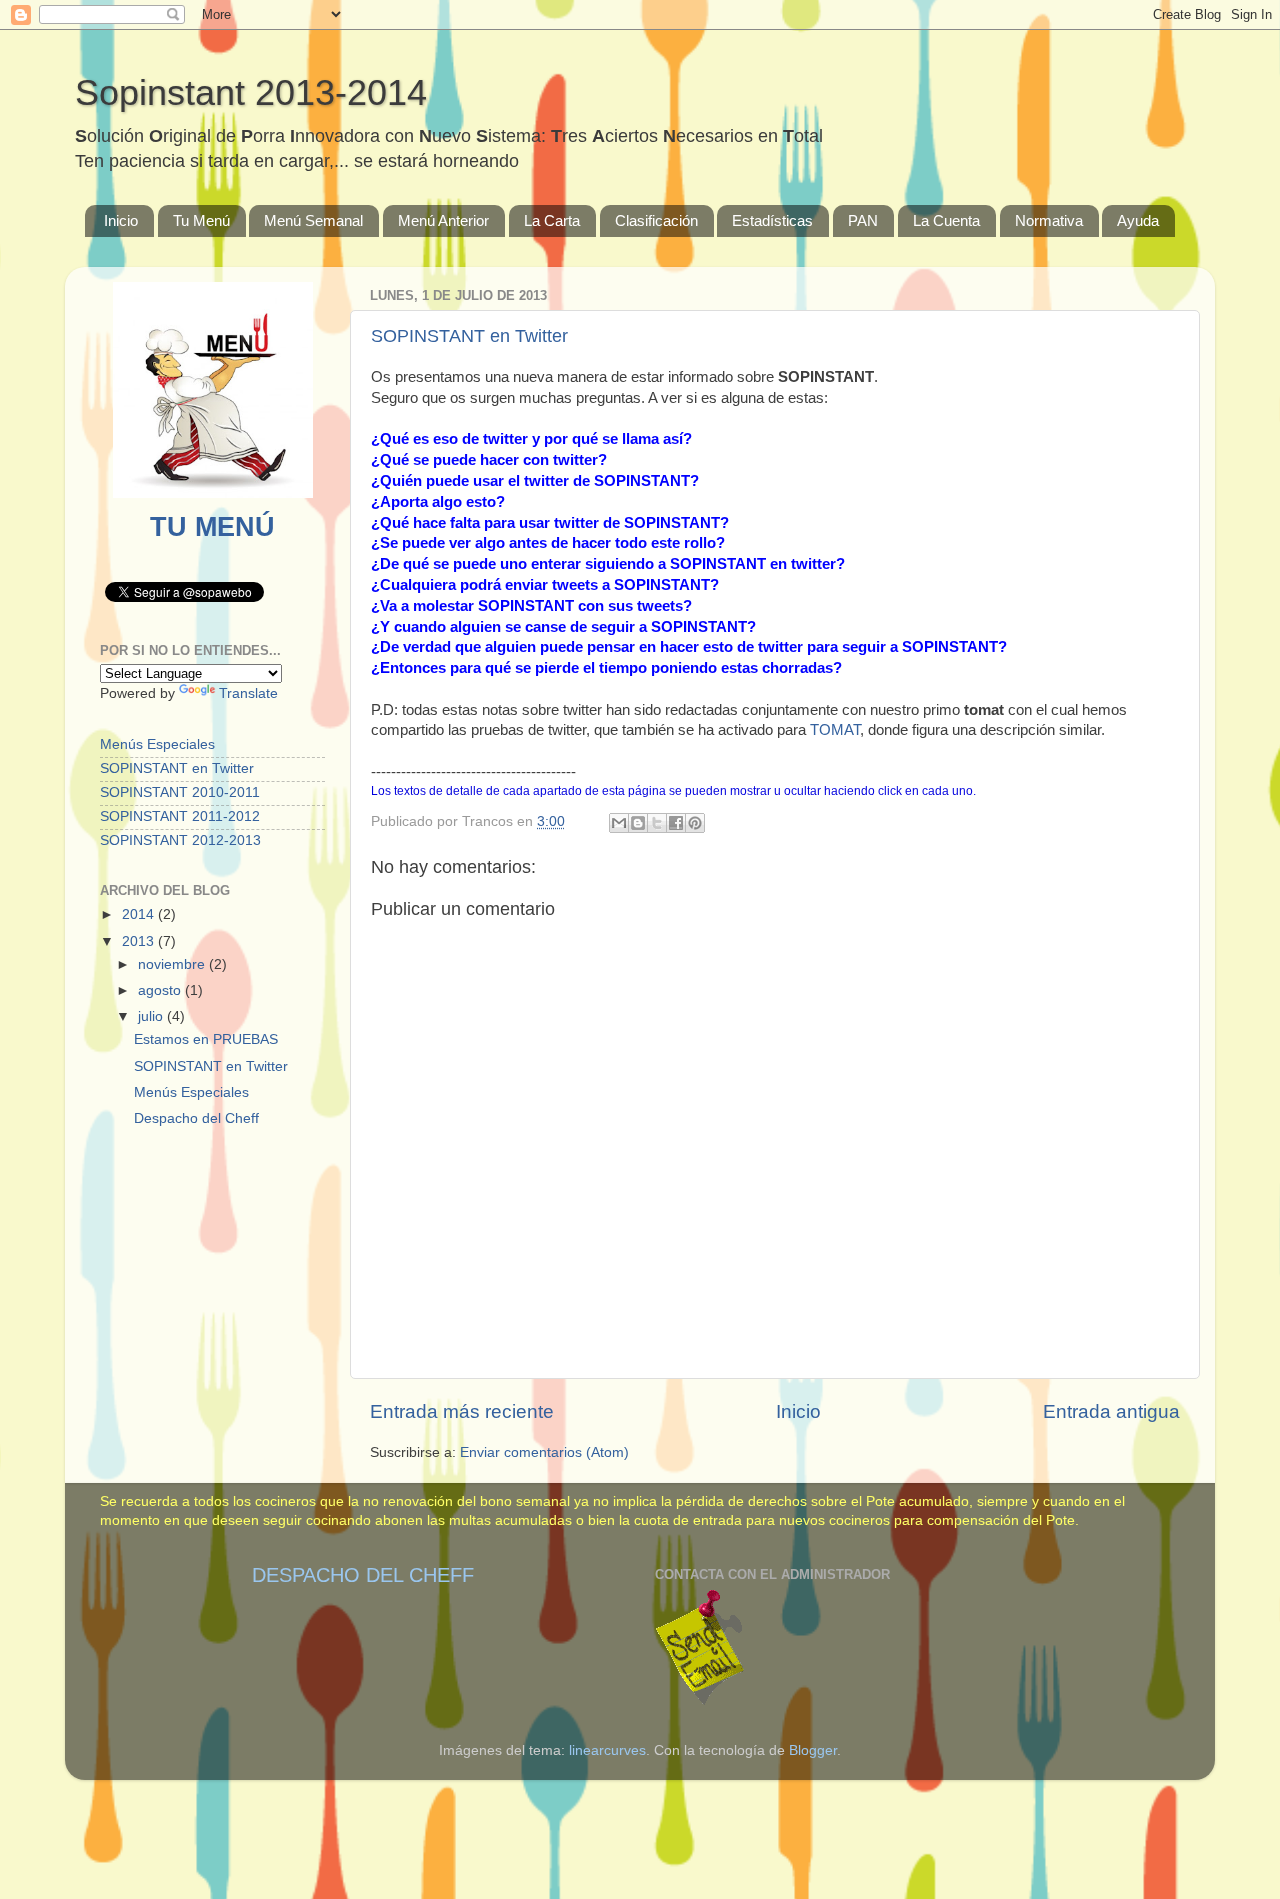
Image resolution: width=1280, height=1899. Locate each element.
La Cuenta (946, 220)
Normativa (1049, 220)
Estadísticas (772, 220)
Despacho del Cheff (196, 1118)
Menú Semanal (313, 220)
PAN (863, 220)
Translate (248, 693)
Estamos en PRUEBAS (206, 1039)
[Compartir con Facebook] (676, 823)
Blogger (813, 1750)
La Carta (552, 220)
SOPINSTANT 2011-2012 (180, 816)
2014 (140, 914)
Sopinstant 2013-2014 (251, 92)
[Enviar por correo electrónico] (619, 823)
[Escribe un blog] (638, 823)
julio (152, 1016)
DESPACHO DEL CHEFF (363, 1575)
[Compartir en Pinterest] (695, 823)
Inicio (121, 220)
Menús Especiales (157, 744)
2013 (140, 941)
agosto (161, 990)
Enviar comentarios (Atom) (544, 1452)
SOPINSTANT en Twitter (469, 336)
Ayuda (1138, 220)
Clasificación (656, 220)
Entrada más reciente (462, 1411)
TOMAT (835, 730)
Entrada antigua (1111, 1411)
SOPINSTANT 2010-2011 (180, 792)
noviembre (173, 964)
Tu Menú (201, 220)
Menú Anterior (443, 220)
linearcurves (607, 1750)
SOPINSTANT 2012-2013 (180, 840)
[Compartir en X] (657, 823)
